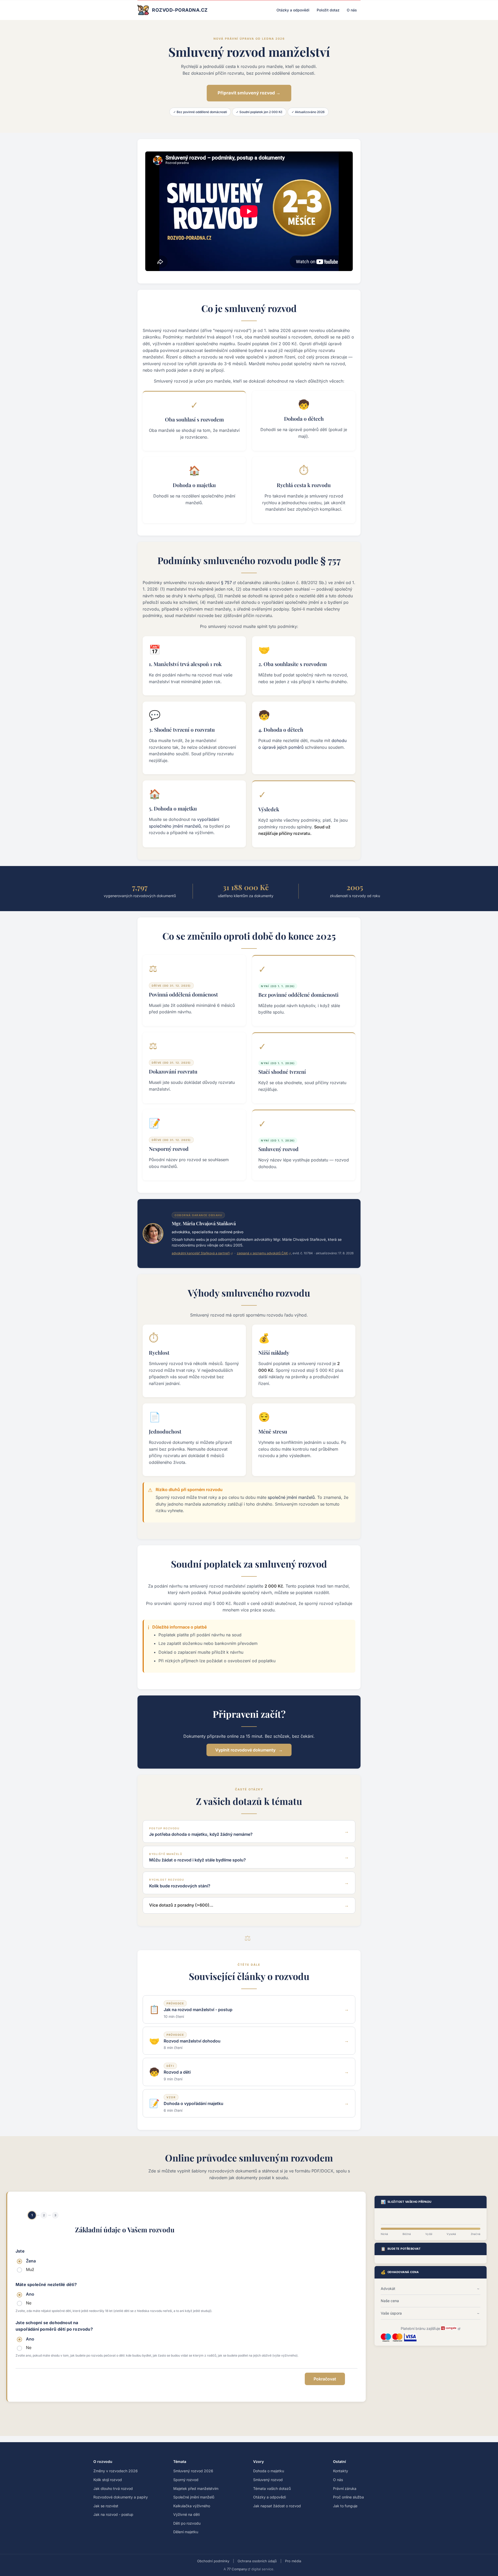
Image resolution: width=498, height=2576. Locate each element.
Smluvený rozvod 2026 (193, 2471)
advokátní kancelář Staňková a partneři (201, 1253)
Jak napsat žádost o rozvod (277, 2506)
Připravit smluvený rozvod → (249, 93)
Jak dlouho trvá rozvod (113, 2488)
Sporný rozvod (186, 2480)
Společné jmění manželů (194, 2497)
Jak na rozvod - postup (113, 2514)
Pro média (293, 2561)
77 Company (237, 2569)
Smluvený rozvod (268, 2480)
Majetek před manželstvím (196, 2488)
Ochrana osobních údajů (257, 2561)
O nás (352, 10)
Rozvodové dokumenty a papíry (121, 2497)
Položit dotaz (328, 10)
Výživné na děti (186, 2514)
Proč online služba (348, 2497)
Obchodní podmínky (213, 2561)
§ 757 (226, 583)
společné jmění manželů (291, 1497)
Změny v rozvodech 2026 (116, 2471)
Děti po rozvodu (187, 2523)
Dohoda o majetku (269, 2471)
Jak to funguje (345, 2506)
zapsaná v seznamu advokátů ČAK (262, 1253)
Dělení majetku (186, 2532)
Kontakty (341, 2471)
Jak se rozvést (106, 2506)
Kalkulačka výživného (192, 2506)
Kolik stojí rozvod (108, 2480)
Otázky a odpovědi (293, 10)
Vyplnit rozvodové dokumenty (245, 1750)
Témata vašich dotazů (272, 2488)
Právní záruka (345, 2488)
